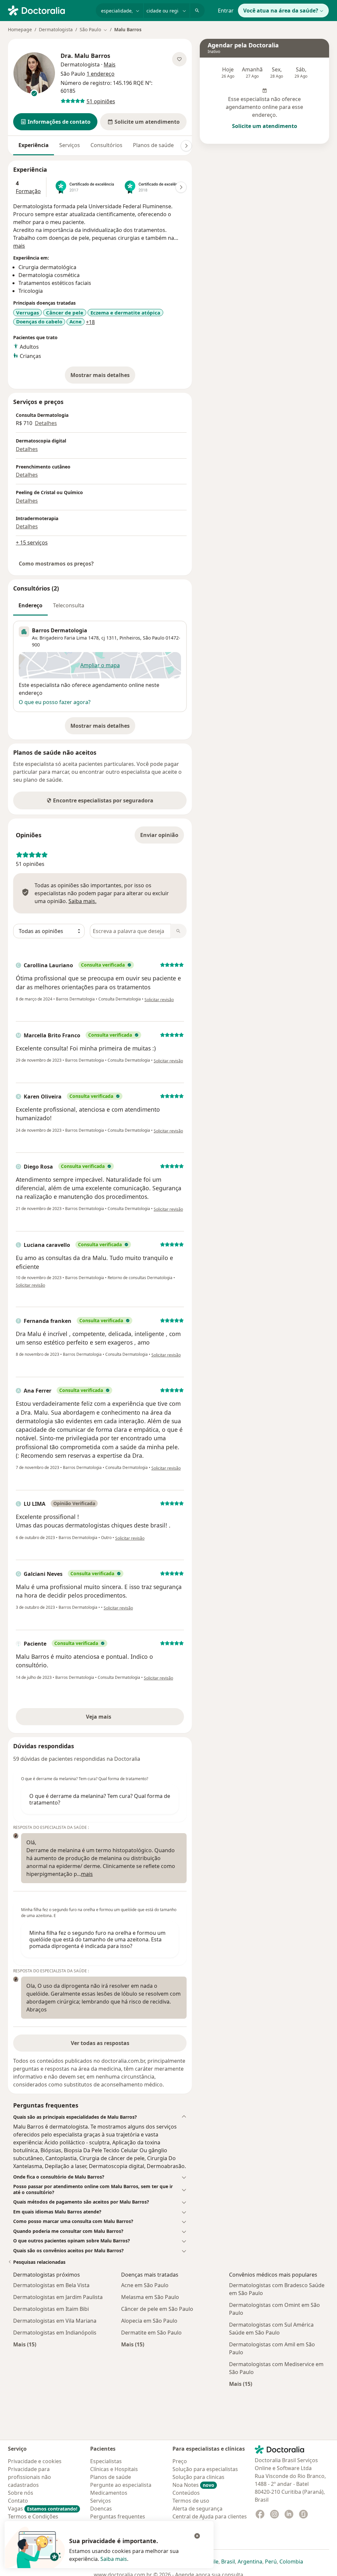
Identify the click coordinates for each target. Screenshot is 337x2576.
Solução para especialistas (205, 2469)
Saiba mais (114, 2559)
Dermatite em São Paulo (151, 2333)
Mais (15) (25, 2344)
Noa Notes (193, 2485)
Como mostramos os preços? (56, 564)
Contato (18, 2501)
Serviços (70, 145)
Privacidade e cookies (35, 2461)
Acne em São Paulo (145, 2285)
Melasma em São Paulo (150, 2297)
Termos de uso (191, 2501)
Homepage (20, 29)
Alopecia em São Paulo (149, 2321)
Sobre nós (21, 2493)
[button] (55, 122)
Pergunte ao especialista (121, 2485)
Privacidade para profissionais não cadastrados (29, 2477)
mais (19, 246)
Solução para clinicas (198, 2477)
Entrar (226, 11)
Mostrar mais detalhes (103, 377)
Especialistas (106, 2461)
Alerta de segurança (197, 2509)
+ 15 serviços (32, 543)
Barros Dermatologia (60, 630)
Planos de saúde (153, 145)
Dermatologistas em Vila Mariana (55, 2321)
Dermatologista (56, 29)
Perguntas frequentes (118, 2516)
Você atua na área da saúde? (281, 11)
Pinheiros (130, 638)
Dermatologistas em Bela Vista (51, 2285)
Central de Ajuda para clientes (210, 2516)
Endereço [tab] (30, 605)
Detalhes (46, 423)
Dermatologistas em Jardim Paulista (58, 2297)
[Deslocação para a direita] (186, 146)
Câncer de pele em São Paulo (157, 2309)
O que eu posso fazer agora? (55, 702)
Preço (180, 2461)
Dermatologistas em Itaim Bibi (51, 2309)
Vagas (43, 2509)
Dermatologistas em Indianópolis (55, 2333)
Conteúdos (186, 2493)
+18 (90, 322)
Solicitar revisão (159, 1000)
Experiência (34, 145)
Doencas (101, 2509)
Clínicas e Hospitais (114, 2469)
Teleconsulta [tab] (69, 605)
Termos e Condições (33, 2516)
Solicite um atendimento (265, 126)
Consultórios (106, 145)
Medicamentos (109, 2493)
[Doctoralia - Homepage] (49, 10)
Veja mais (113, 1719)
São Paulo (154, 638)
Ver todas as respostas (100, 2043)
